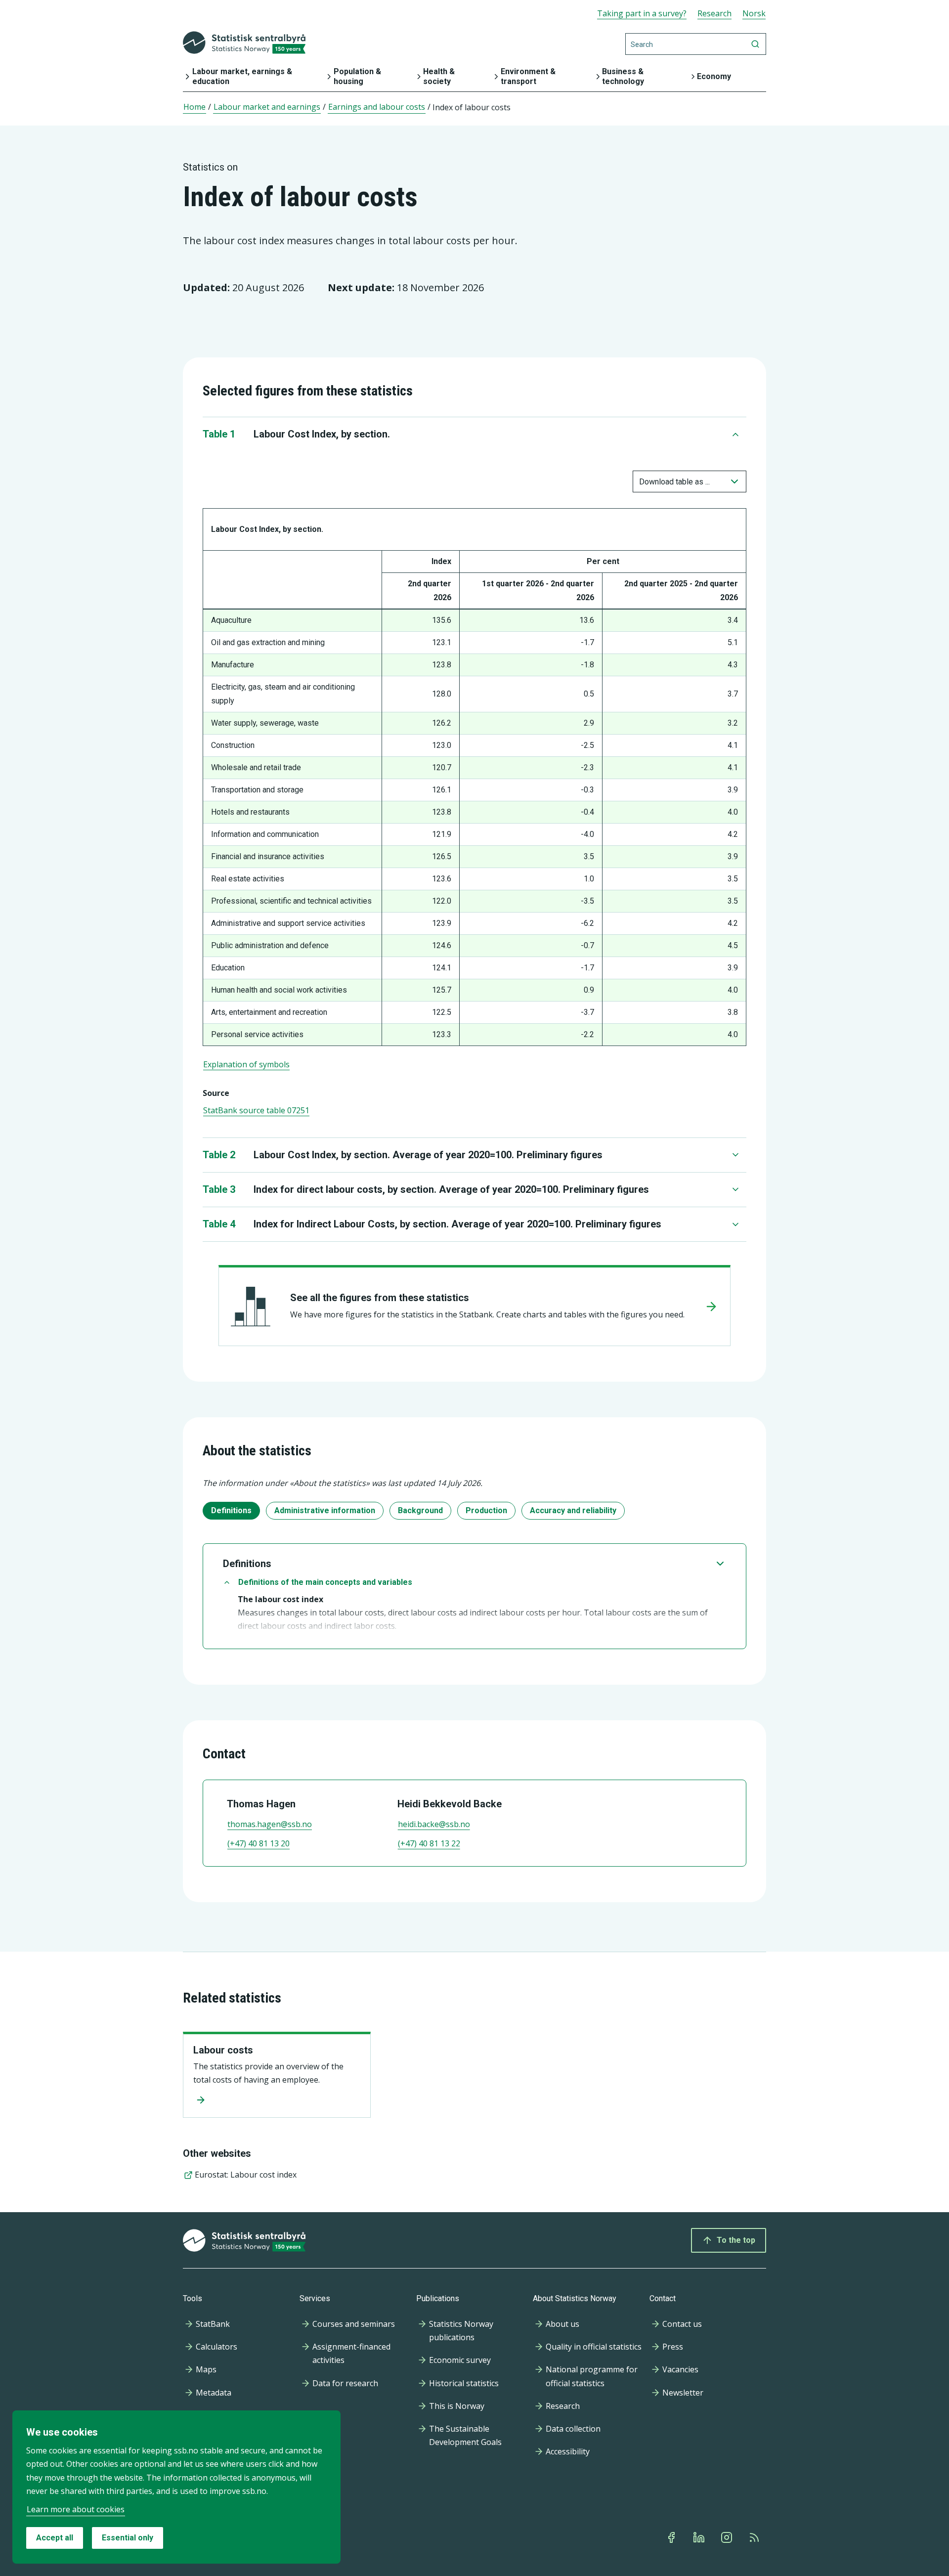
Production (486, 1510)
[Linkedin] (700, 2537)
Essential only (128, 2538)
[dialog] (176, 2487)
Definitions (231, 1510)
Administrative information (325, 1510)
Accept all (55, 2538)
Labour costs (223, 2050)
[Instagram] (728, 2537)
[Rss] (755, 2537)
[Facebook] (672, 2537)
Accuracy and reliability (573, 1510)
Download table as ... (674, 482)
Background (420, 1510)
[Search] (755, 44)
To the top (736, 2240)
